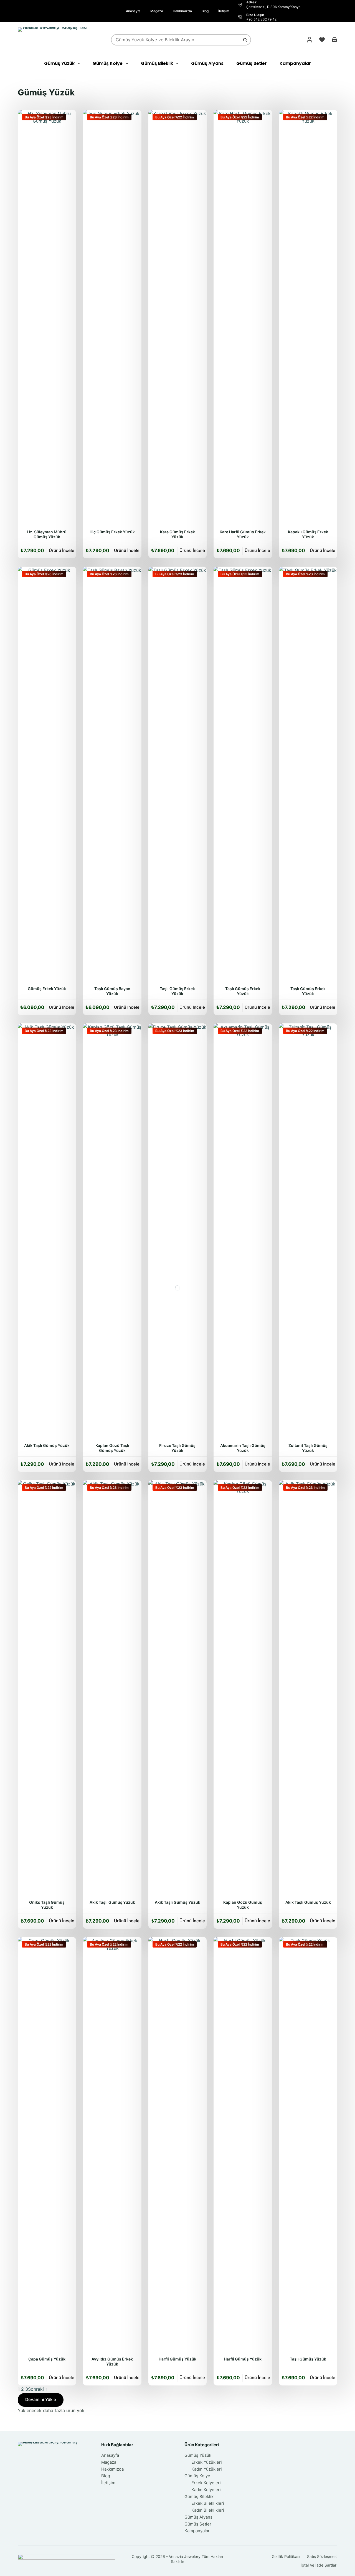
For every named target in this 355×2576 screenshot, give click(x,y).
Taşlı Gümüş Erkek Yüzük (177, 991)
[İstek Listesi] (322, 40)
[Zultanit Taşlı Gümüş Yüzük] (308, 1231)
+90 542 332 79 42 (261, 19)
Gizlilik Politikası (286, 2556)
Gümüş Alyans (207, 63)
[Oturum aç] (310, 40)
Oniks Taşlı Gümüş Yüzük (47, 1905)
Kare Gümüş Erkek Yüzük (177, 534)
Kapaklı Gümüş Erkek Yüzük (308, 534)
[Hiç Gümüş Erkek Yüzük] (112, 318)
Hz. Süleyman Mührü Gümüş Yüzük (47, 534)
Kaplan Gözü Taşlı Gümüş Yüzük (112, 1448)
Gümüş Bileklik (157, 63)
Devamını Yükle (41, 2399)
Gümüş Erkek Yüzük (47, 989)
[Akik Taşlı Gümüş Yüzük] (47, 1231)
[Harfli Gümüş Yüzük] (177, 2145)
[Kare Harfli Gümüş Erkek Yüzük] (243, 318)
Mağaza (157, 11)
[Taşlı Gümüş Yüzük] (308, 2145)
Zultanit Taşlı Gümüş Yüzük (308, 1448)
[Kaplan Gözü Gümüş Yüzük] (243, 1688)
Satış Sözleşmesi (322, 2556)
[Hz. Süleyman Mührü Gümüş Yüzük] (47, 318)
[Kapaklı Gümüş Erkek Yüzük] (308, 318)
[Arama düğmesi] (245, 40)
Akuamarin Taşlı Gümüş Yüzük (243, 1448)
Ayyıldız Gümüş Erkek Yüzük (112, 2361)
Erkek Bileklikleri (208, 2503)
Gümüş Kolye (108, 63)
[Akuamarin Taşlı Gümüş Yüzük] (243, 1231)
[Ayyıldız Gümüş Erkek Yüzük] (112, 2145)
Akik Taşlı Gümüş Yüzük (47, 1445)
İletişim (224, 11)
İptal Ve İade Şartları (319, 2565)
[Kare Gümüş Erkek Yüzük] (177, 318)
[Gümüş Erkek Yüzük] (47, 775)
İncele (62, 550)
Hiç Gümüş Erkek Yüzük (112, 532)
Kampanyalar (295, 63)
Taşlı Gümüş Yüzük (308, 2359)
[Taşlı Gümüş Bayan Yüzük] (112, 775)
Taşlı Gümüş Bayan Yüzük (112, 991)
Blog (205, 11)
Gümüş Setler (252, 63)
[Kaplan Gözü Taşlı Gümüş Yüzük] (112, 1231)
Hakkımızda (182, 11)
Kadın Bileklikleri (208, 2510)
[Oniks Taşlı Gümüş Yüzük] (47, 1688)
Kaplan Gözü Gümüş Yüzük (243, 1905)
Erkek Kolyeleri (206, 2483)
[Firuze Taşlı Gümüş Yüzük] (177, 1231)
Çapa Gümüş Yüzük (47, 2359)
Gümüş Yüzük (59, 63)
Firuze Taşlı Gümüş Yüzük (177, 1448)
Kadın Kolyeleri (206, 2490)
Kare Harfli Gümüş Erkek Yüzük (243, 534)
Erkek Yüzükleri (207, 2462)
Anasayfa (133, 11)
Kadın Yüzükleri (207, 2469)
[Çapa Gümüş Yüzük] (47, 2145)
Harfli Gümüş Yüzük (177, 2359)
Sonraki (37, 2389)
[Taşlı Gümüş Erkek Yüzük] (177, 775)
